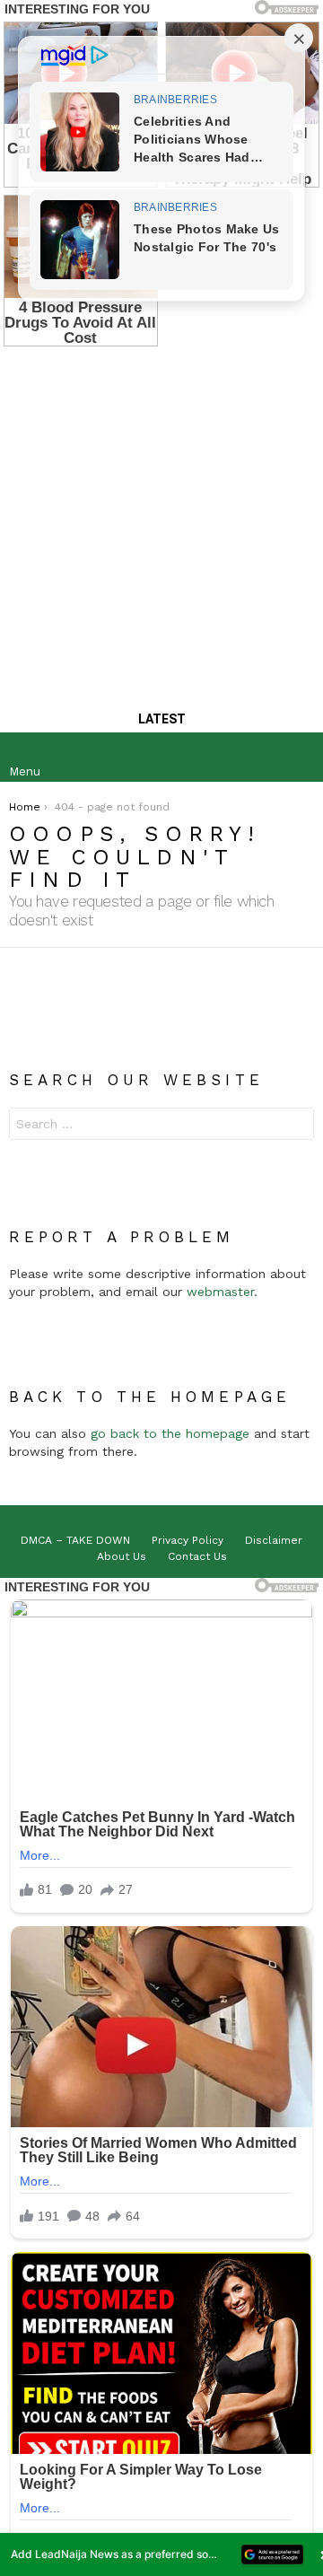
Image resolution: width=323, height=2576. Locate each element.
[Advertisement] (161, 520)
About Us (122, 1556)
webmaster (220, 1292)
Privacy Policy (188, 1540)
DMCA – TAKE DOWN (75, 1540)
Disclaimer (274, 1540)
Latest (162, 719)
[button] (161, 2554)
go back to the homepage (170, 1433)
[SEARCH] (300, 758)
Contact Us (197, 1556)
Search (296, 1126)
